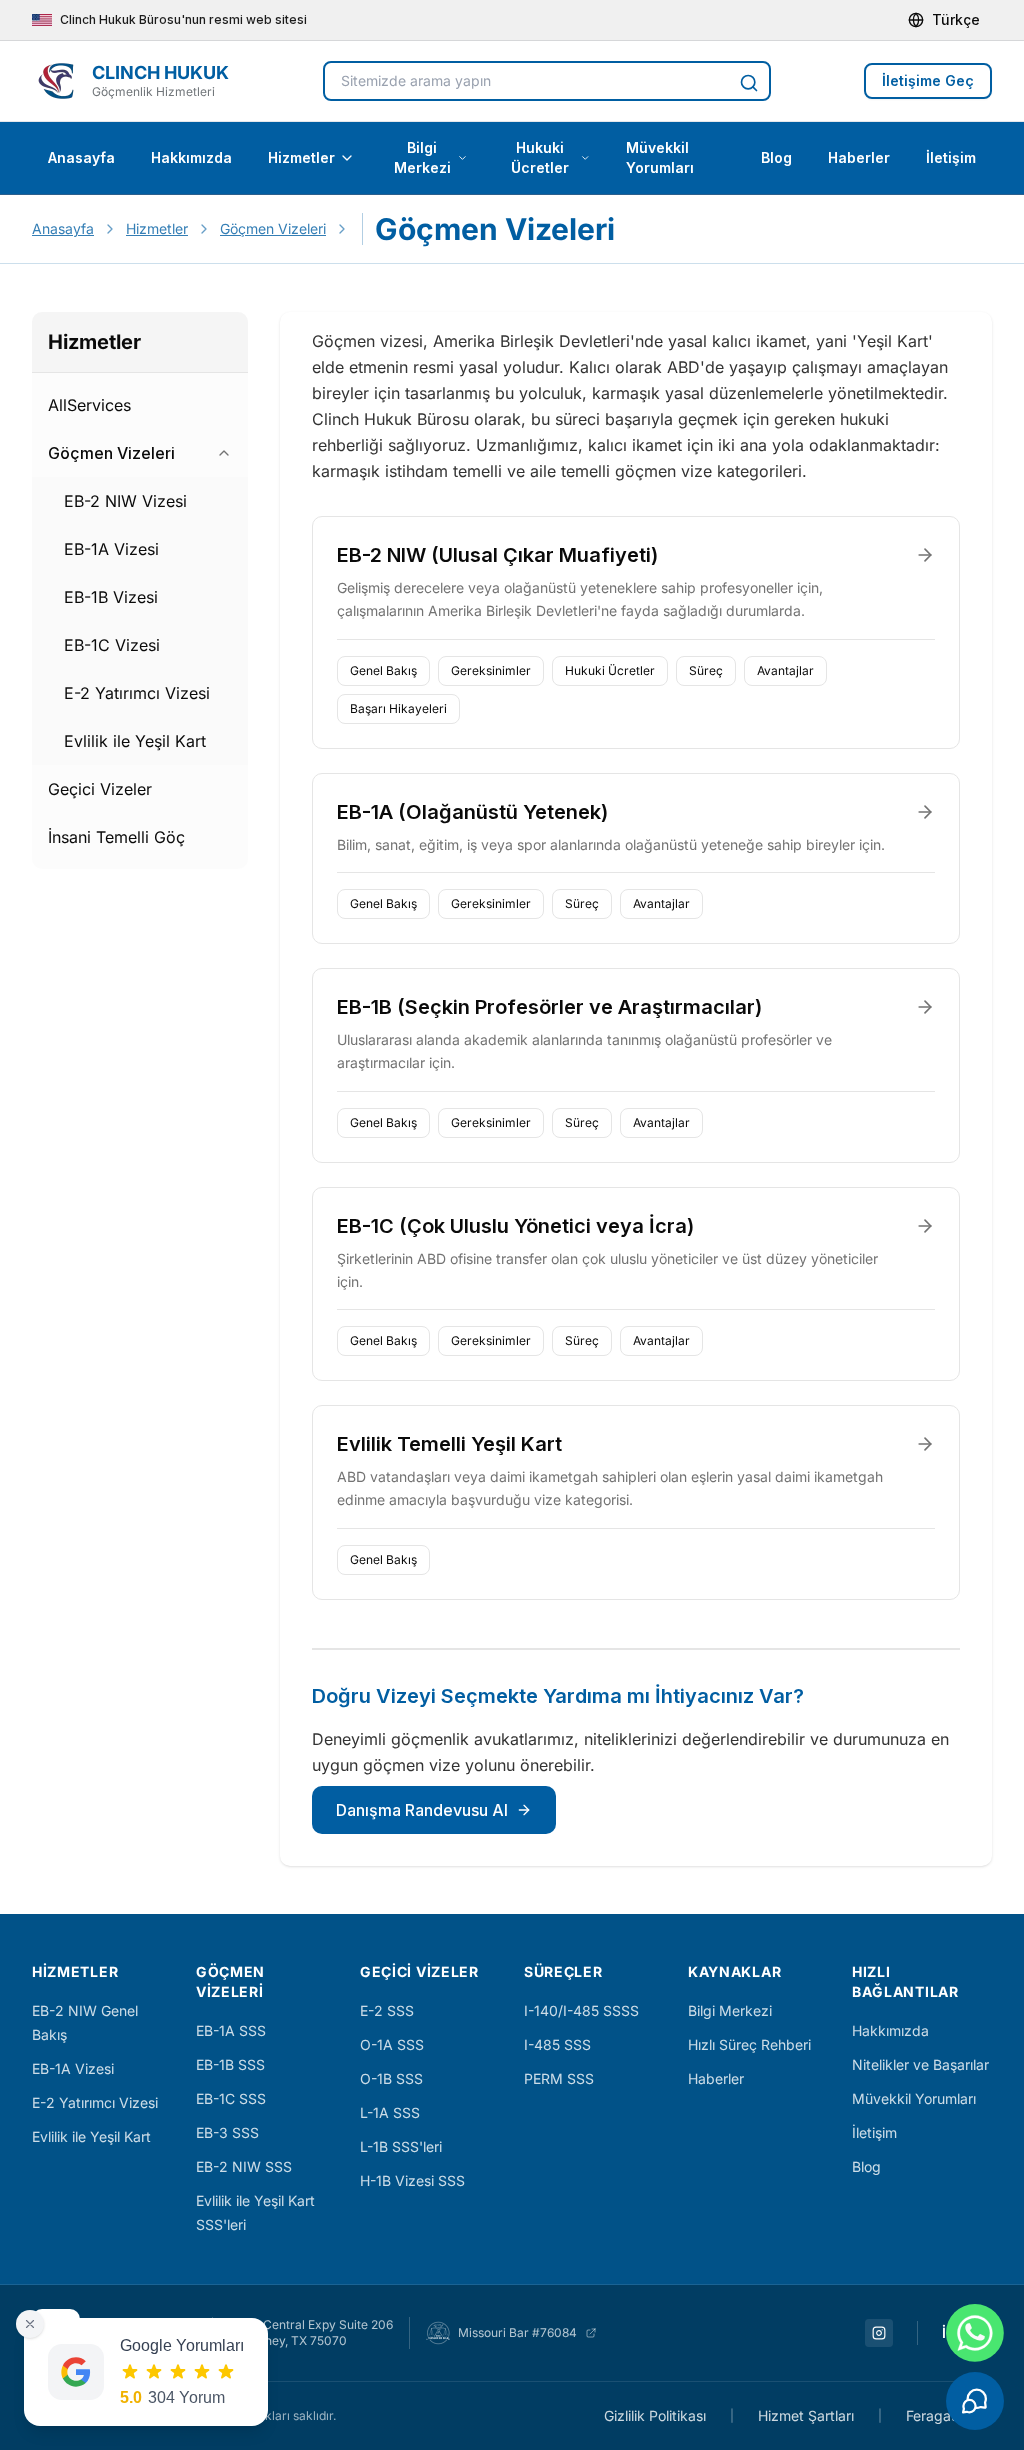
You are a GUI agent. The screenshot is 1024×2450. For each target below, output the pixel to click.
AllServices (89, 405)
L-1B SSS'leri (401, 2146)
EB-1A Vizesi (111, 549)
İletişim (951, 157)
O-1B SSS (391, 2078)
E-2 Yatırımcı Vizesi (137, 693)
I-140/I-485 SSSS (581, 2010)
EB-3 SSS (227, 2132)
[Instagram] (879, 2333)
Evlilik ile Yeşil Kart (135, 741)
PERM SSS (559, 2078)
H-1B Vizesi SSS (412, 2180)
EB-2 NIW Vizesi (125, 501)
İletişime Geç (928, 80)
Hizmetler (301, 157)
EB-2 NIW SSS (244, 2166)
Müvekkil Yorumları (660, 157)
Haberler (859, 157)
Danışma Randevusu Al (422, 1810)
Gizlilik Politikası (655, 2415)
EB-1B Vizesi (111, 597)
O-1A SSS (392, 2044)
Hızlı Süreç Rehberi (749, 2044)
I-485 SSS (557, 2044)
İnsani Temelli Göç (116, 837)
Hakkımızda (191, 157)
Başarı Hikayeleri (398, 708)
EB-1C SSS (231, 2098)
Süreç (706, 670)
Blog (776, 157)
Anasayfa (81, 157)
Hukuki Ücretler (540, 157)
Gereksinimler (491, 670)
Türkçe (956, 19)
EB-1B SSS (230, 2064)
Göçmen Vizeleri (273, 228)
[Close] (30, 2324)
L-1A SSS (390, 2112)
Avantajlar (785, 670)
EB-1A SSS (231, 2030)
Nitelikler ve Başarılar (920, 2064)
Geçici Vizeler (100, 789)
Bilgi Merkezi (422, 157)
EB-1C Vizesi (112, 645)
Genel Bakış (383, 670)
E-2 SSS (387, 2010)
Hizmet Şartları (806, 2415)
